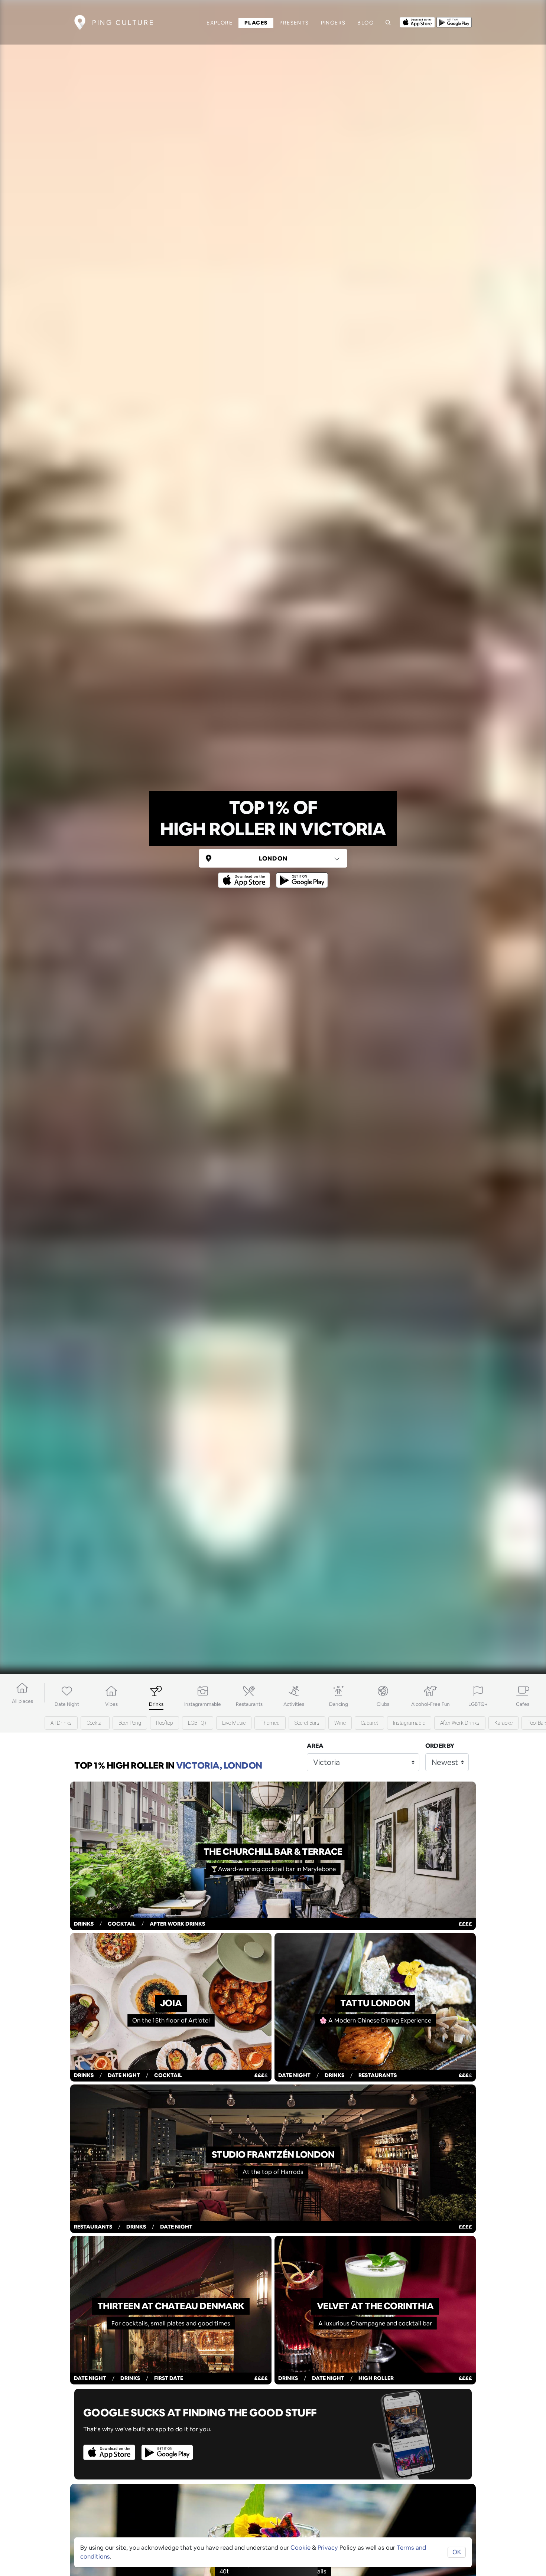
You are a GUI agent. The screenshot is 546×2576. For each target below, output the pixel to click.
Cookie (300, 2548)
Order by (440, 1746)
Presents (294, 23)
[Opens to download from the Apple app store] (417, 22)
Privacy (328, 2548)
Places (256, 23)
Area (315, 1746)
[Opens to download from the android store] (454, 22)
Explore (220, 23)
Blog (365, 23)
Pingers (333, 23)
